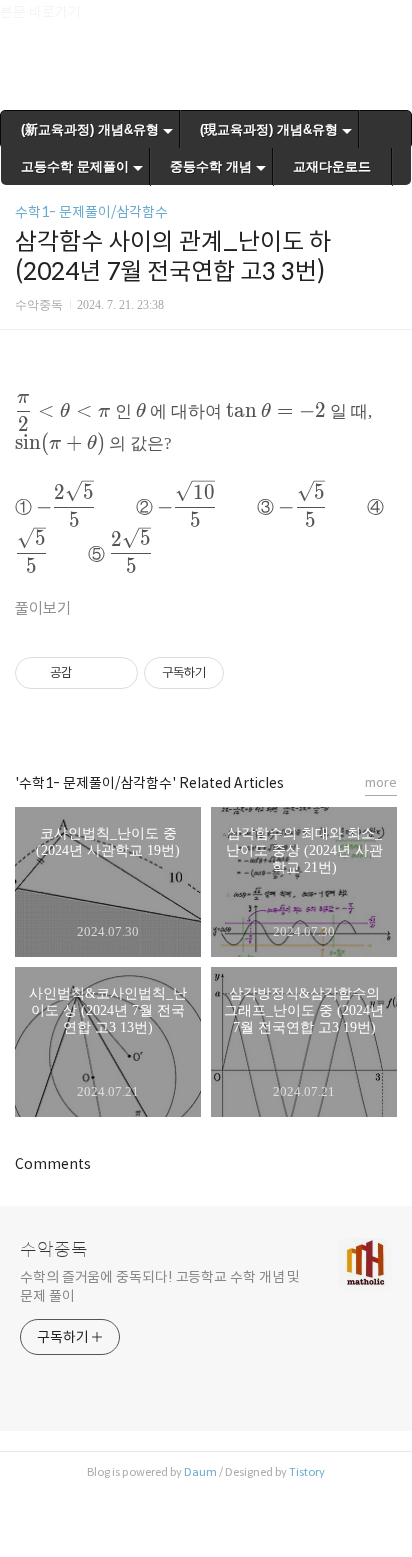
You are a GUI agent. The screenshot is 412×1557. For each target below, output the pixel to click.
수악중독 (54, 1250)
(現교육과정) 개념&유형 (269, 129)
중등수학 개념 (211, 166)
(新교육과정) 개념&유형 (90, 129)
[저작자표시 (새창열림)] (233, 673)
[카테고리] (24, 22)
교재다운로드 (332, 166)
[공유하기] (90, 673)
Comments (53, 1164)
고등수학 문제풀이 (75, 166)
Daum (200, 1472)
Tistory (307, 1472)
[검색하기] (387, 22)
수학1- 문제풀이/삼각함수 (91, 212)
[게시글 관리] (115, 673)
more (381, 782)
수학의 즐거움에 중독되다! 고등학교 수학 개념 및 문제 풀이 (160, 1286)
